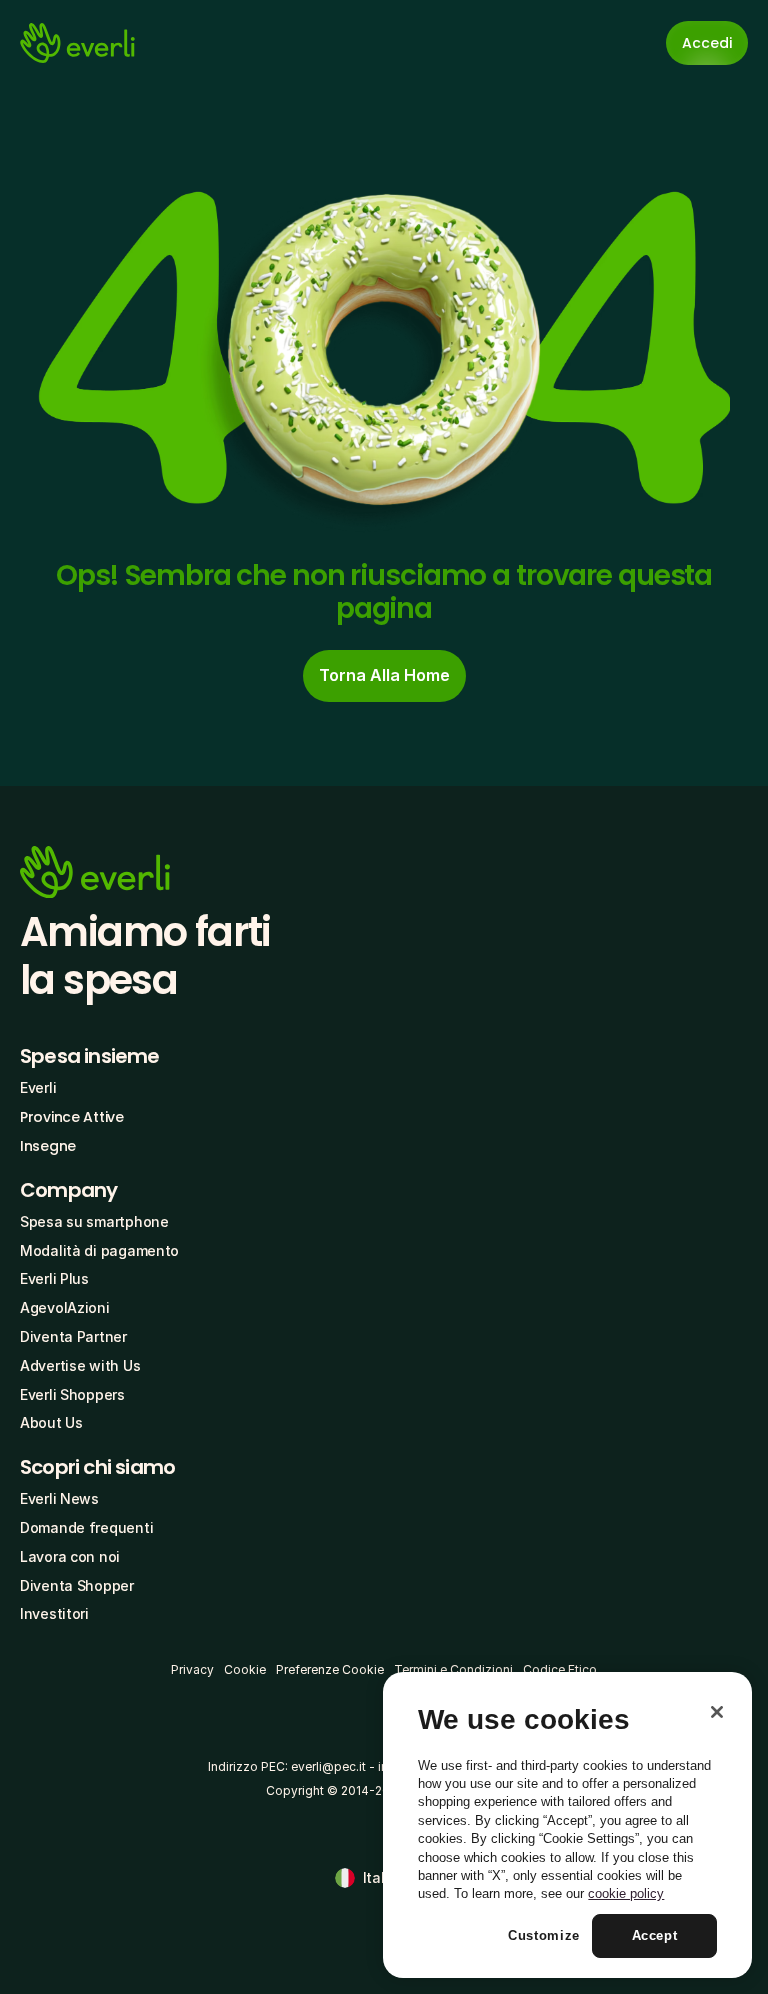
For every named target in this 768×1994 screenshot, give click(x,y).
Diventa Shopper (77, 1585)
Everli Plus (54, 1278)
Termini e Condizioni (453, 1669)
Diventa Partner (73, 1336)
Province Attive (72, 1117)
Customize (544, 1935)
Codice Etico (560, 1669)
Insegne (48, 1146)
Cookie (245, 1669)
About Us (51, 1422)
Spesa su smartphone (94, 1221)
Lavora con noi (70, 1556)
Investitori (54, 1613)
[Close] (717, 1712)
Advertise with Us (80, 1365)
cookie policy (626, 1893)
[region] (567, 1825)
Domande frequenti (86, 1527)
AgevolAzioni (65, 1307)
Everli (38, 1087)
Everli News (59, 1498)
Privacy (192, 1669)
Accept (655, 1935)
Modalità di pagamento (99, 1250)
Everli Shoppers (72, 1394)
